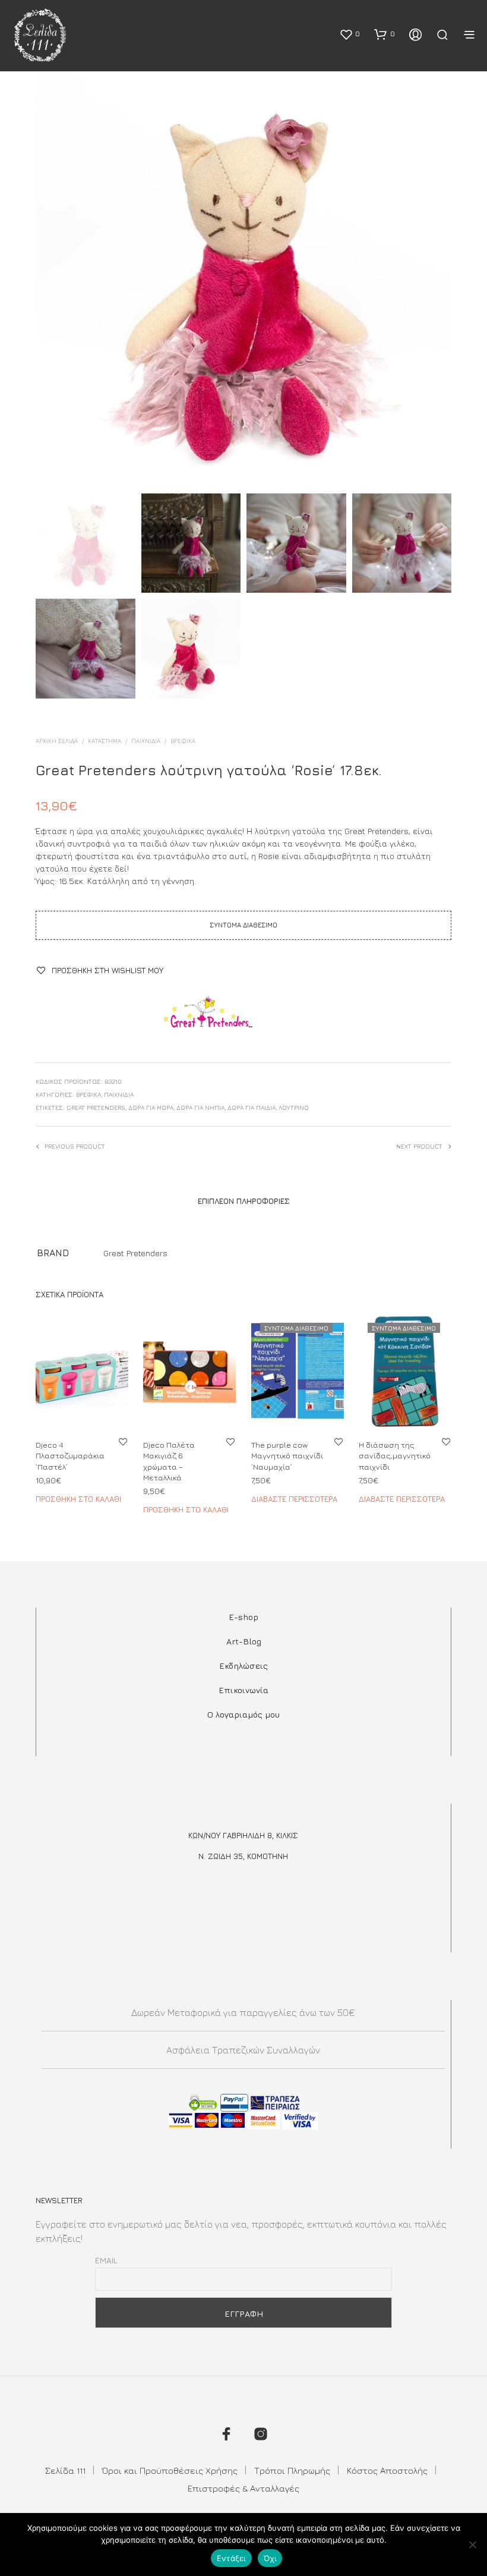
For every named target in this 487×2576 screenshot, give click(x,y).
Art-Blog (244, 1641)
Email (106, 2260)
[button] (350, 34)
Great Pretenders (96, 1108)
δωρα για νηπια (200, 1108)
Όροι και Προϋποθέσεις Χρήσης (170, 2470)
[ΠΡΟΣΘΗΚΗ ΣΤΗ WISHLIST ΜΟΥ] (123, 1441)
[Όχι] (472, 2544)
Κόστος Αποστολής (387, 2470)
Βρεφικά (183, 741)
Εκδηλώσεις (243, 1666)
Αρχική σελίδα (57, 741)
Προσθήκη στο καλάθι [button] (78, 1498)
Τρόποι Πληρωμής (292, 2470)
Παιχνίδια (146, 741)
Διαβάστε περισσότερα (294, 1498)
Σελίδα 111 (65, 2470)
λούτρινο (294, 1108)
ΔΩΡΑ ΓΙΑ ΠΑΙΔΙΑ (252, 1108)
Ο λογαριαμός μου (243, 1714)
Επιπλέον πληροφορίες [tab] (244, 1201)
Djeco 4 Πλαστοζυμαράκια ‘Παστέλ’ (70, 1455)
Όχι (270, 2558)
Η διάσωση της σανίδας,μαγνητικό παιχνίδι (395, 1455)
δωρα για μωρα (151, 1108)
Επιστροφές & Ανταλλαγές (243, 2488)
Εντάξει (231, 2558)
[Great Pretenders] (208, 1018)
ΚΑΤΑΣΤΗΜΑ (105, 741)
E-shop (243, 1617)
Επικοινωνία (243, 1690)
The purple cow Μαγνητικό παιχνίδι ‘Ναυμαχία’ (287, 1455)
